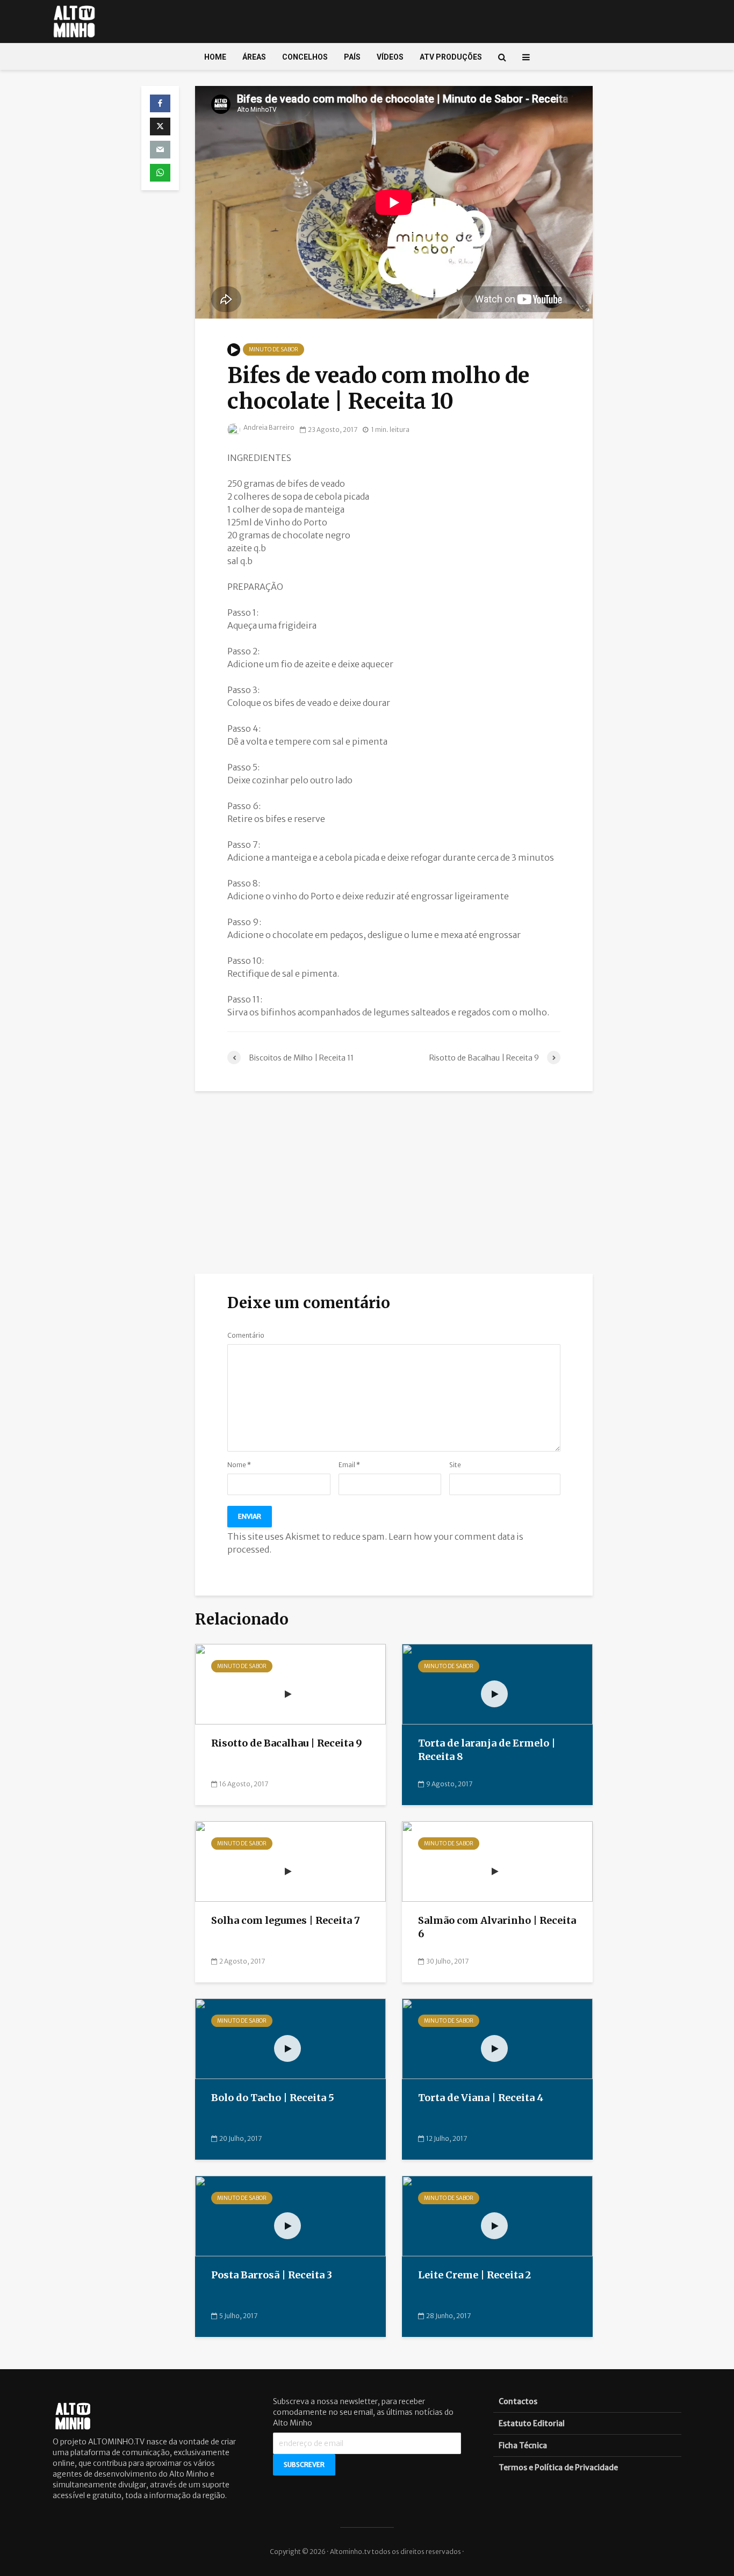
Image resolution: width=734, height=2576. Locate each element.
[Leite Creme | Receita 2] (497, 2216)
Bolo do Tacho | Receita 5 (273, 2098)
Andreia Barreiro (268, 427)
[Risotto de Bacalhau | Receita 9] (290, 1684)
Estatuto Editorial (532, 2423)
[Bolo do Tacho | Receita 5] (290, 2038)
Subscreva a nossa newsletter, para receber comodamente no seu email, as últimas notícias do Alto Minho (363, 2412)
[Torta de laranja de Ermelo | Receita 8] (497, 1684)
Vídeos (390, 57)
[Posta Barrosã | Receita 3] (290, 2216)
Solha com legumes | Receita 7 (286, 1920)
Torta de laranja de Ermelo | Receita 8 (487, 1750)
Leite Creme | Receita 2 (474, 2275)
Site (455, 1465)
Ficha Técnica (523, 2445)
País (352, 57)
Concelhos (305, 57)
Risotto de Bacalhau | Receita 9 (287, 1743)
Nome (239, 1465)
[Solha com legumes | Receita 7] (290, 1861)
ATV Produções (451, 57)
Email (349, 1465)
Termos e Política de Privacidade (558, 2467)
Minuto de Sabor (274, 349)
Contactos (518, 2401)
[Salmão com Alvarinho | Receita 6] (497, 1861)
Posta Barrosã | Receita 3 (272, 2275)
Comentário (246, 1336)
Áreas (254, 57)
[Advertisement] (394, 1182)
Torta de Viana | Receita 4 (481, 2098)
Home (215, 57)
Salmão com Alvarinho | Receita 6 (497, 1927)
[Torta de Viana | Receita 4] (497, 2038)
